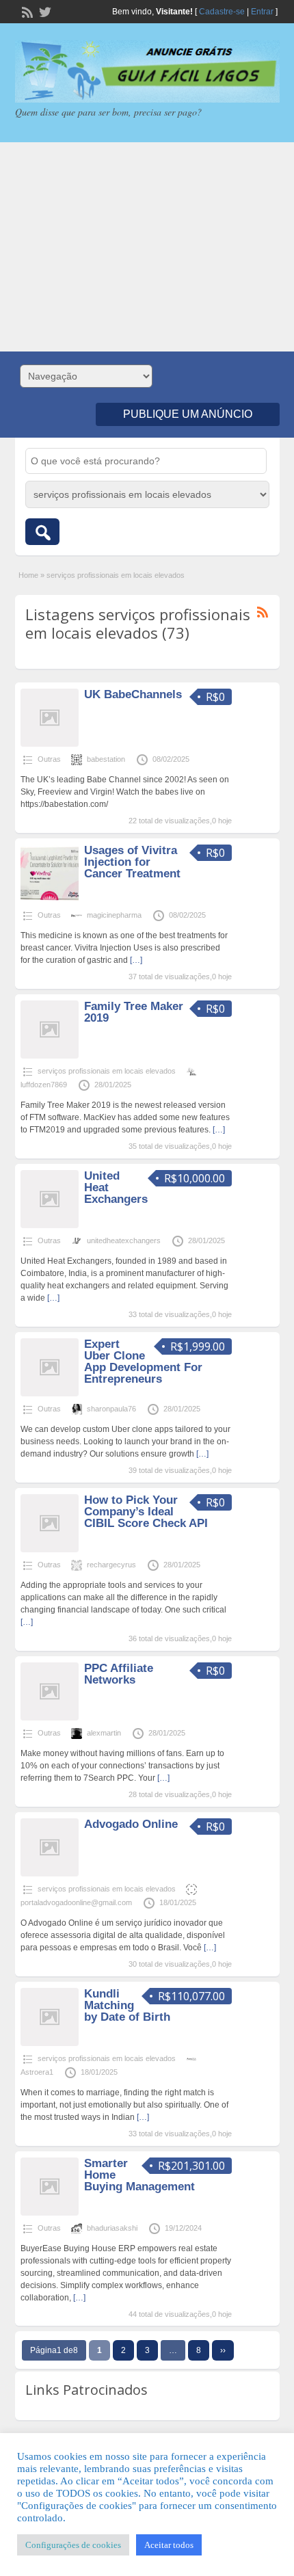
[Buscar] (42, 532)
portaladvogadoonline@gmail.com (76, 1902)
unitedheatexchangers (124, 1240)
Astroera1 (37, 2072)
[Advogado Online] (50, 1874)
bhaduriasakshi (112, 2228)
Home (28, 575)
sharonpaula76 (111, 1409)
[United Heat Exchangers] (50, 1225)
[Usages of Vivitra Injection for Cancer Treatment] (50, 900)
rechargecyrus (111, 1565)
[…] (136, 960)
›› (223, 2350)
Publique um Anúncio (188, 414)
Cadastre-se (222, 12)
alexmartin (104, 1733)
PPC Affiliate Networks (119, 1674)
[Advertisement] (147, 247)
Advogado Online (131, 1824)
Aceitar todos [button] (169, 2545)
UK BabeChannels (133, 694)
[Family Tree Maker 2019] (50, 1056)
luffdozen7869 (44, 1085)
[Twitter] (44, 11)
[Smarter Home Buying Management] (50, 2213)
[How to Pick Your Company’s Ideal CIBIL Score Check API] (50, 1550)
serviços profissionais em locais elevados (107, 1071)
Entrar (262, 12)
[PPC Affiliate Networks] (50, 1718)
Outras (49, 759)
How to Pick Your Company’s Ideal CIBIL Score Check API (146, 1512)
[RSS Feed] (26, 11)
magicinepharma (114, 915)
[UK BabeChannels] (50, 744)
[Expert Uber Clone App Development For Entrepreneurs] (50, 1394)
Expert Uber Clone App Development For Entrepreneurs (143, 1362)
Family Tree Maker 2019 (134, 1012)
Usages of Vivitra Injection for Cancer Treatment (132, 862)
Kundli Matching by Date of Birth (127, 2005)
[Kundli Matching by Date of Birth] (50, 2043)
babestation (106, 759)
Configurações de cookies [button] (73, 2545)
